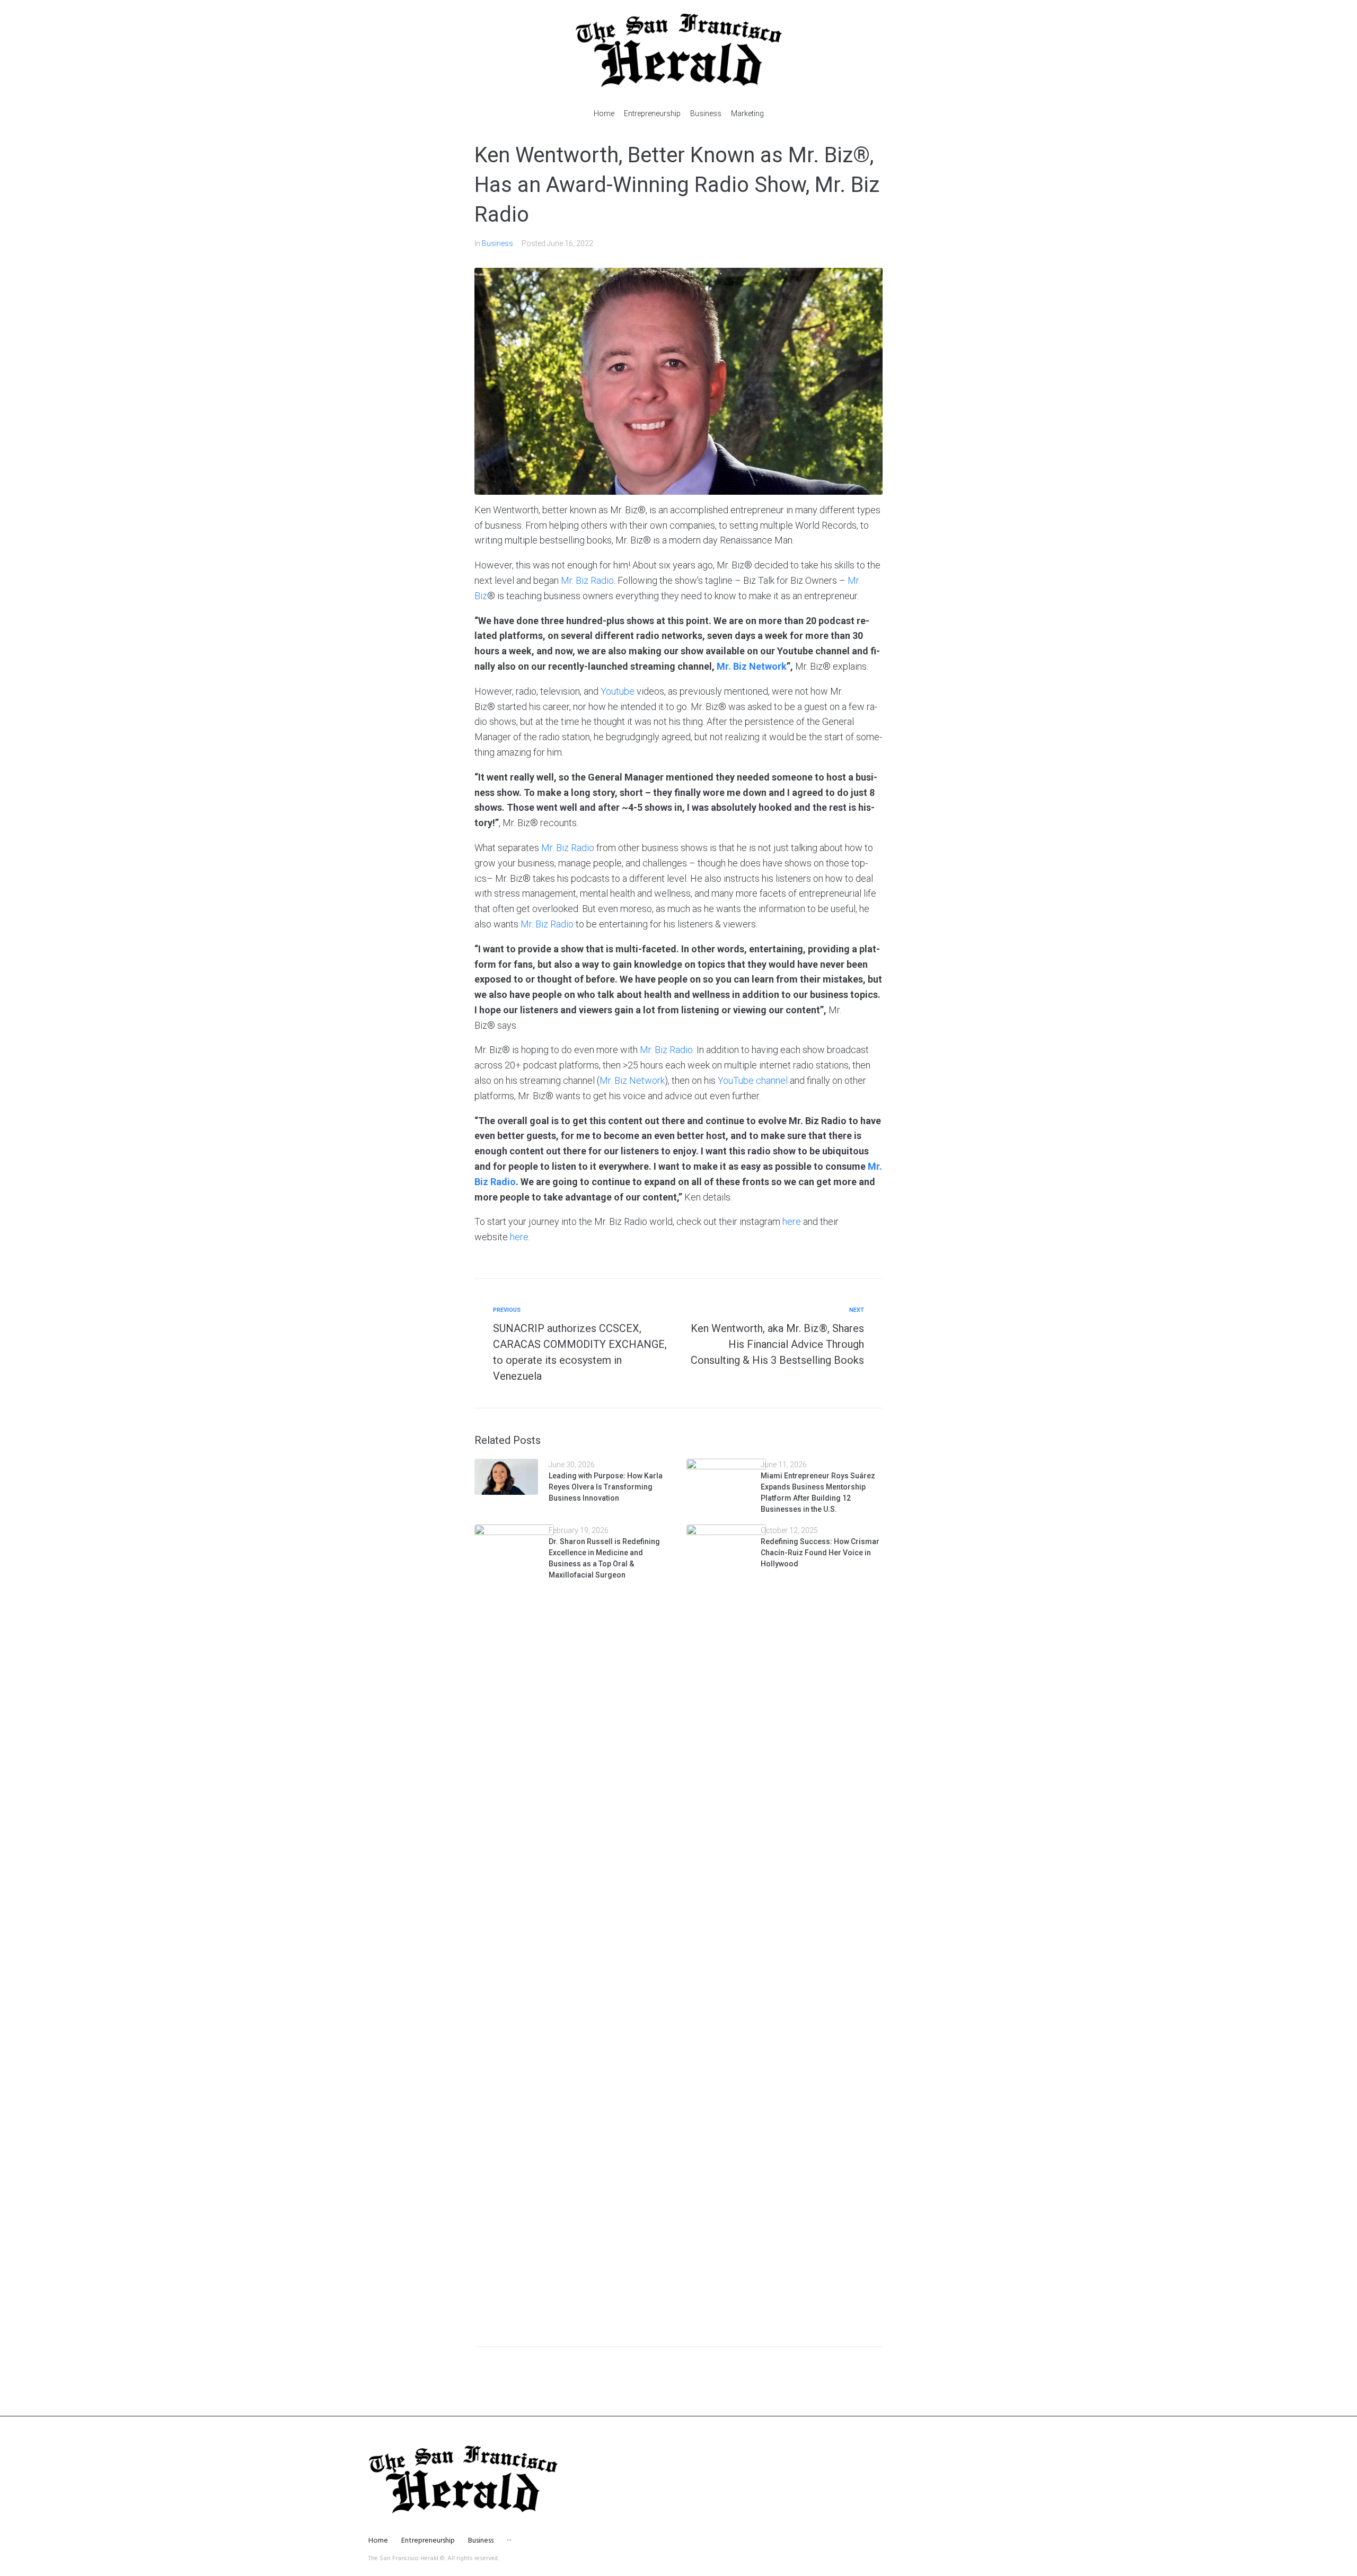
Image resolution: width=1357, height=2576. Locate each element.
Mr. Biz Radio (587, 580)
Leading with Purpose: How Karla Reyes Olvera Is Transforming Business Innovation (606, 1487)
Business (497, 243)
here (792, 1221)
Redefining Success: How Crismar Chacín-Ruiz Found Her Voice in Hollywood (820, 1553)
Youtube (618, 691)
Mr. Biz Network (632, 1080)
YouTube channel (753, 1080)
